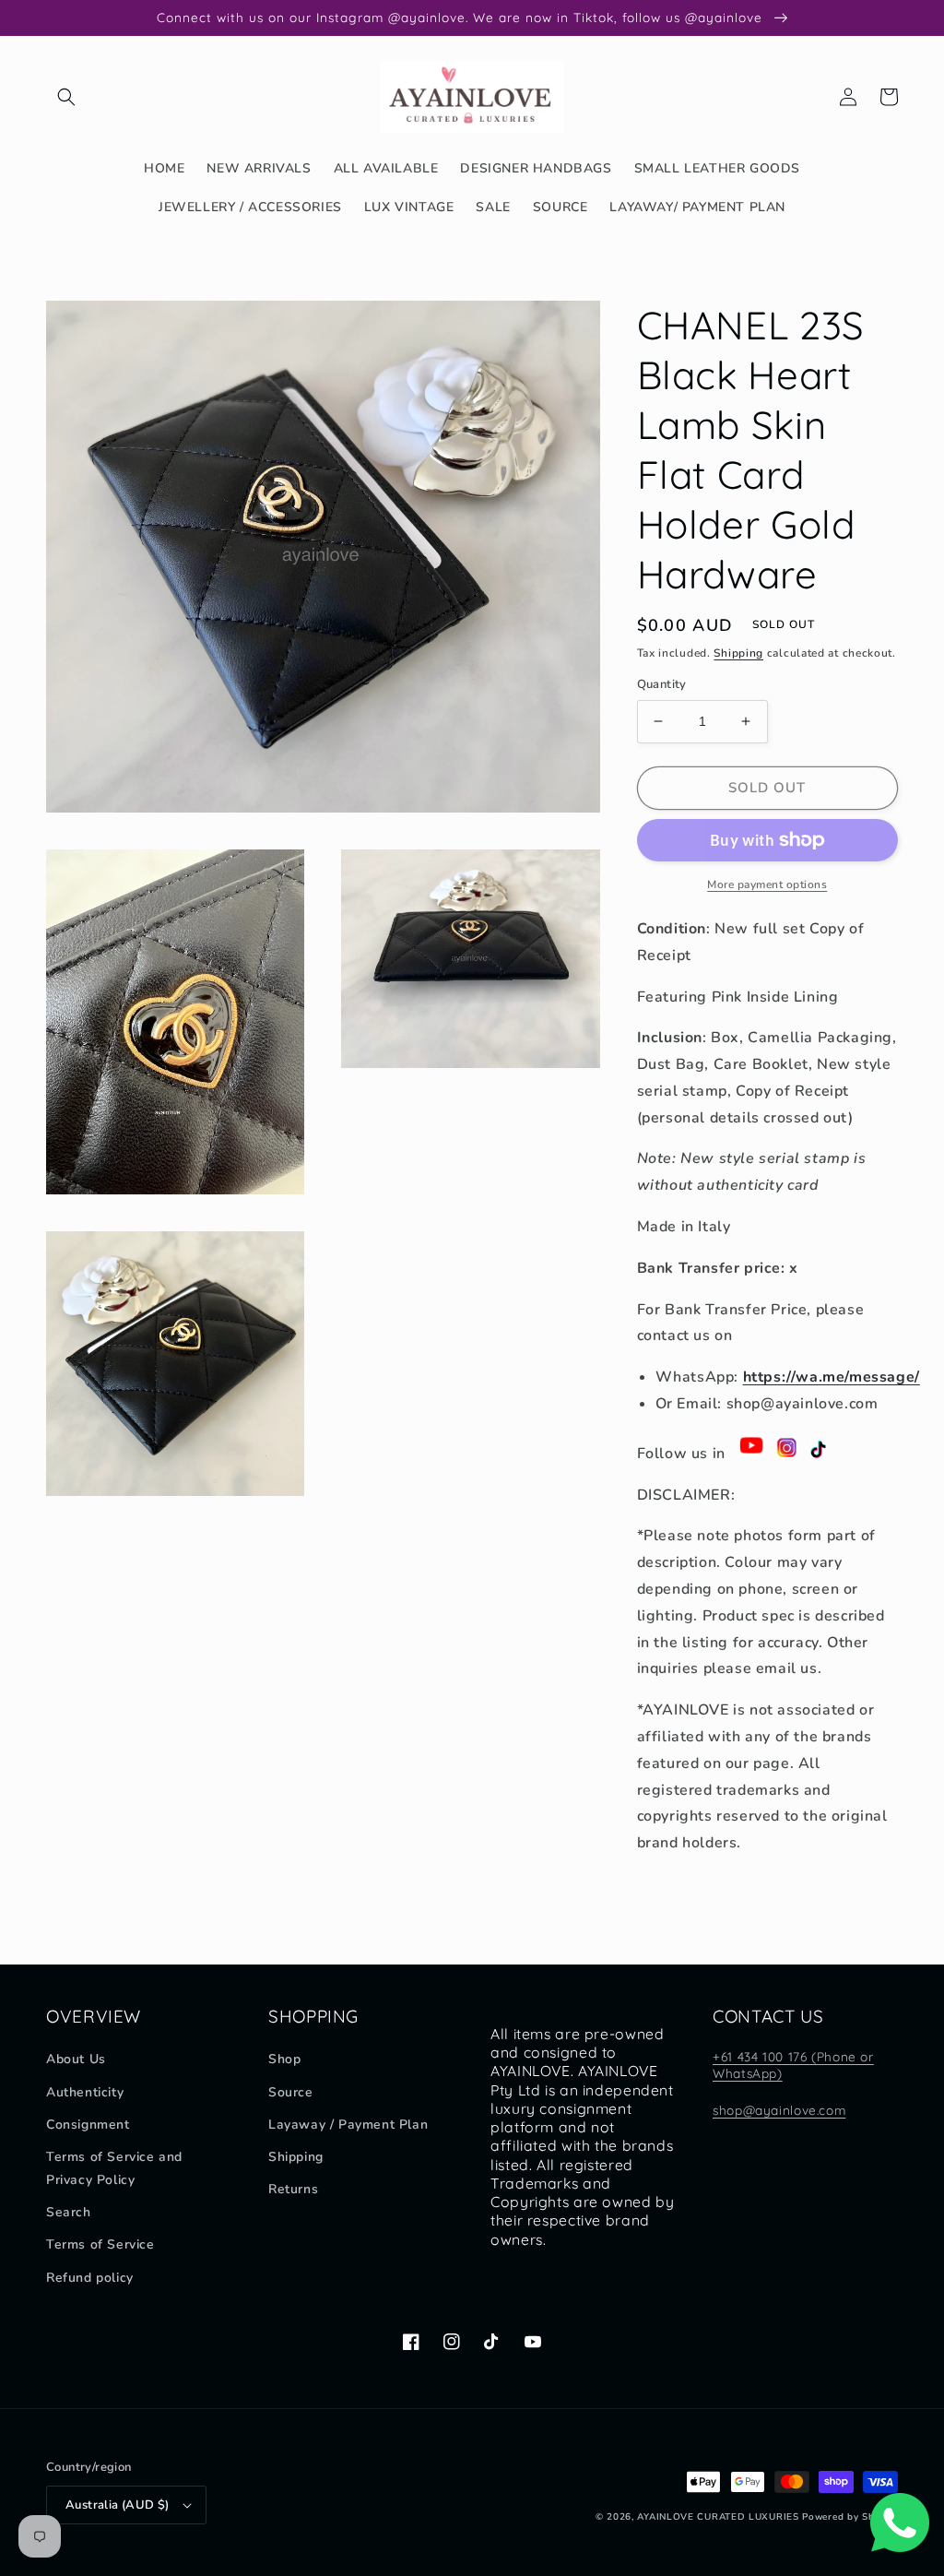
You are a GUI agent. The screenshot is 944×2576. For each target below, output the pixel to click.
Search (69, 2212)
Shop (284, 2059)
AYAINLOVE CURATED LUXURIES (718, 2517)
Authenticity (85, 2092)
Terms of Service (100, 2244)
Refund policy (90, 2278)
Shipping (738, 653)
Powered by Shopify (850, 2517)
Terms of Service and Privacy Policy (114, 2168)
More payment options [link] (767, 884)
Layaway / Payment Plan (348, 2125)
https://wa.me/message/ (832, 1377)
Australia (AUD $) (118, 2505)
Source (291, 2092)
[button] (66, 97)
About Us (76, 2059)
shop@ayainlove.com (779, 2110)
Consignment (88, 2125)
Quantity (662, 684)
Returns (293, 2189)
